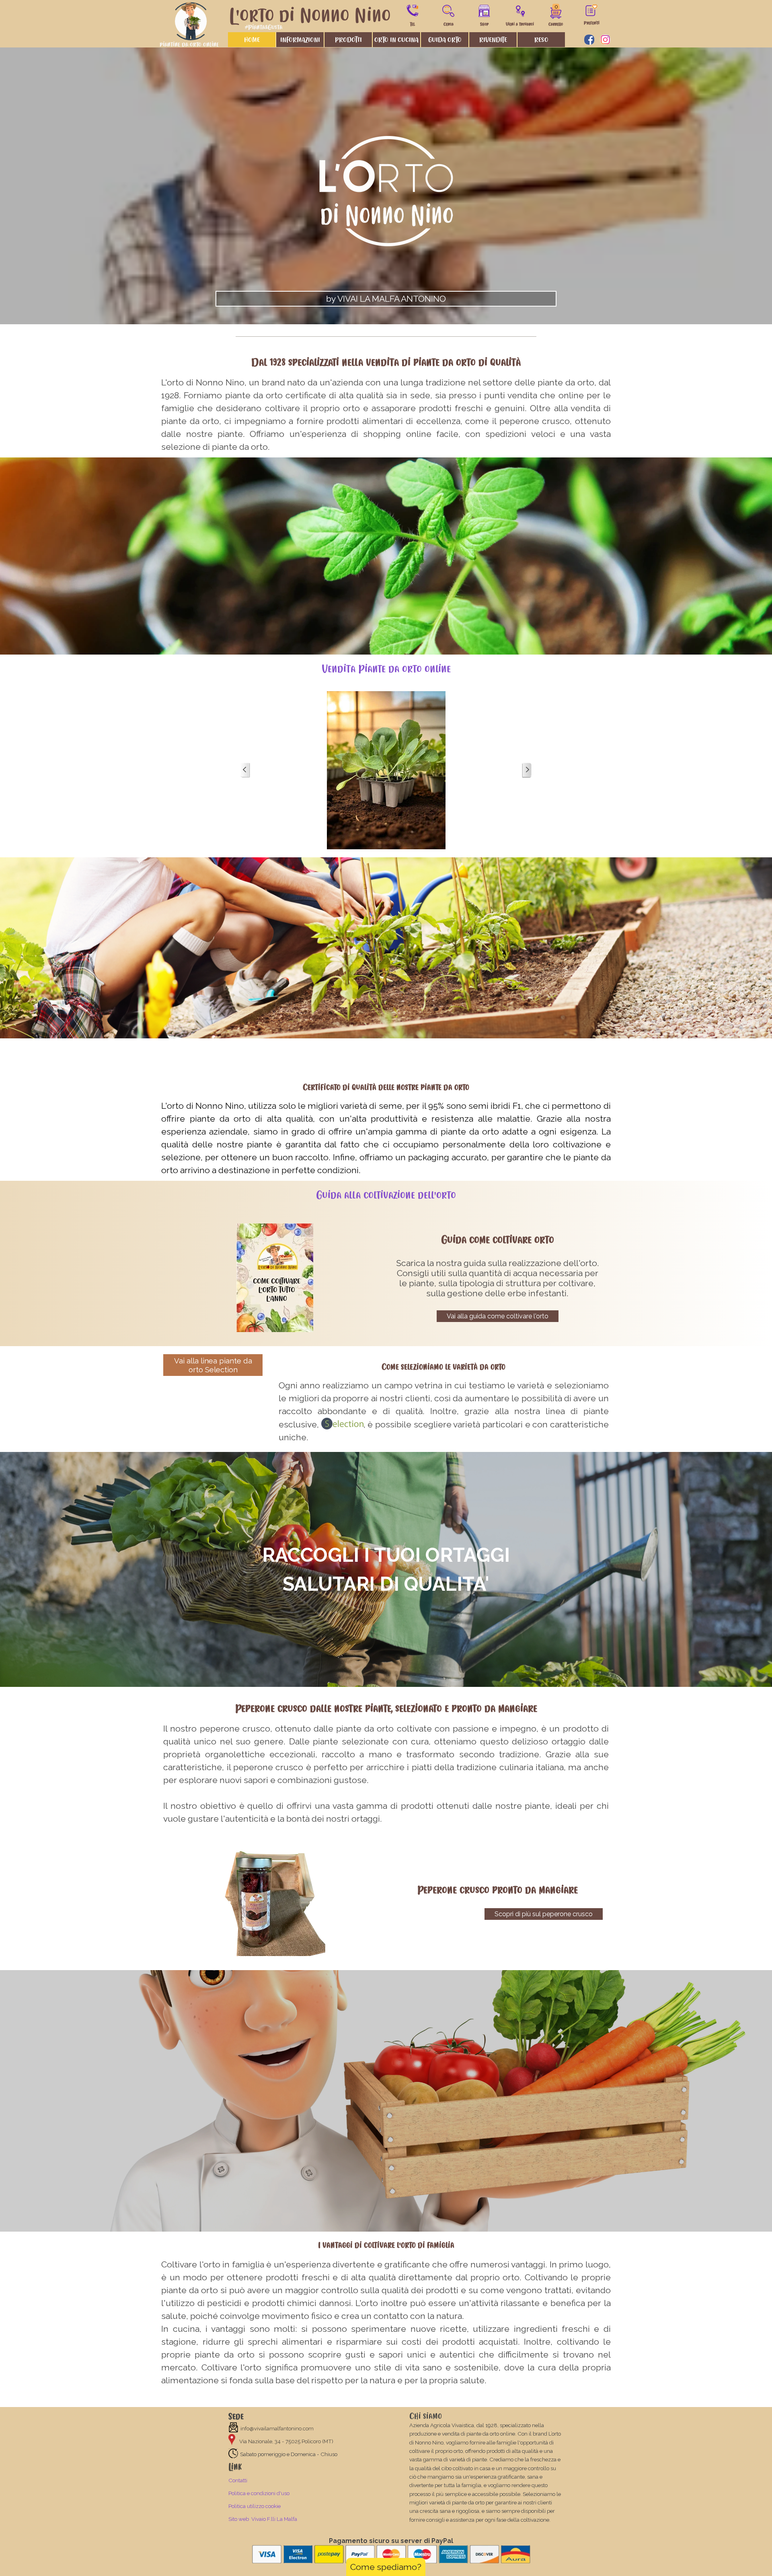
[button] (413, 9)
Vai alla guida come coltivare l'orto (498, 1316)
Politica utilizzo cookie (255, 2506)
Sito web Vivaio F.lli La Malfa (263, 2519)
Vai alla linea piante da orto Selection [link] (213, 1365)
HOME (252, 40)
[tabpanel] (386, 195)
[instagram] (605, 40)
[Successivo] (527, 770)
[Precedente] (245, 770)
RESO (541, 40)
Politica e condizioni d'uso (259, 2493)
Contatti (238, 2480)
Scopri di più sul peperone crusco (544, 1914)
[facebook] (589, 40)
